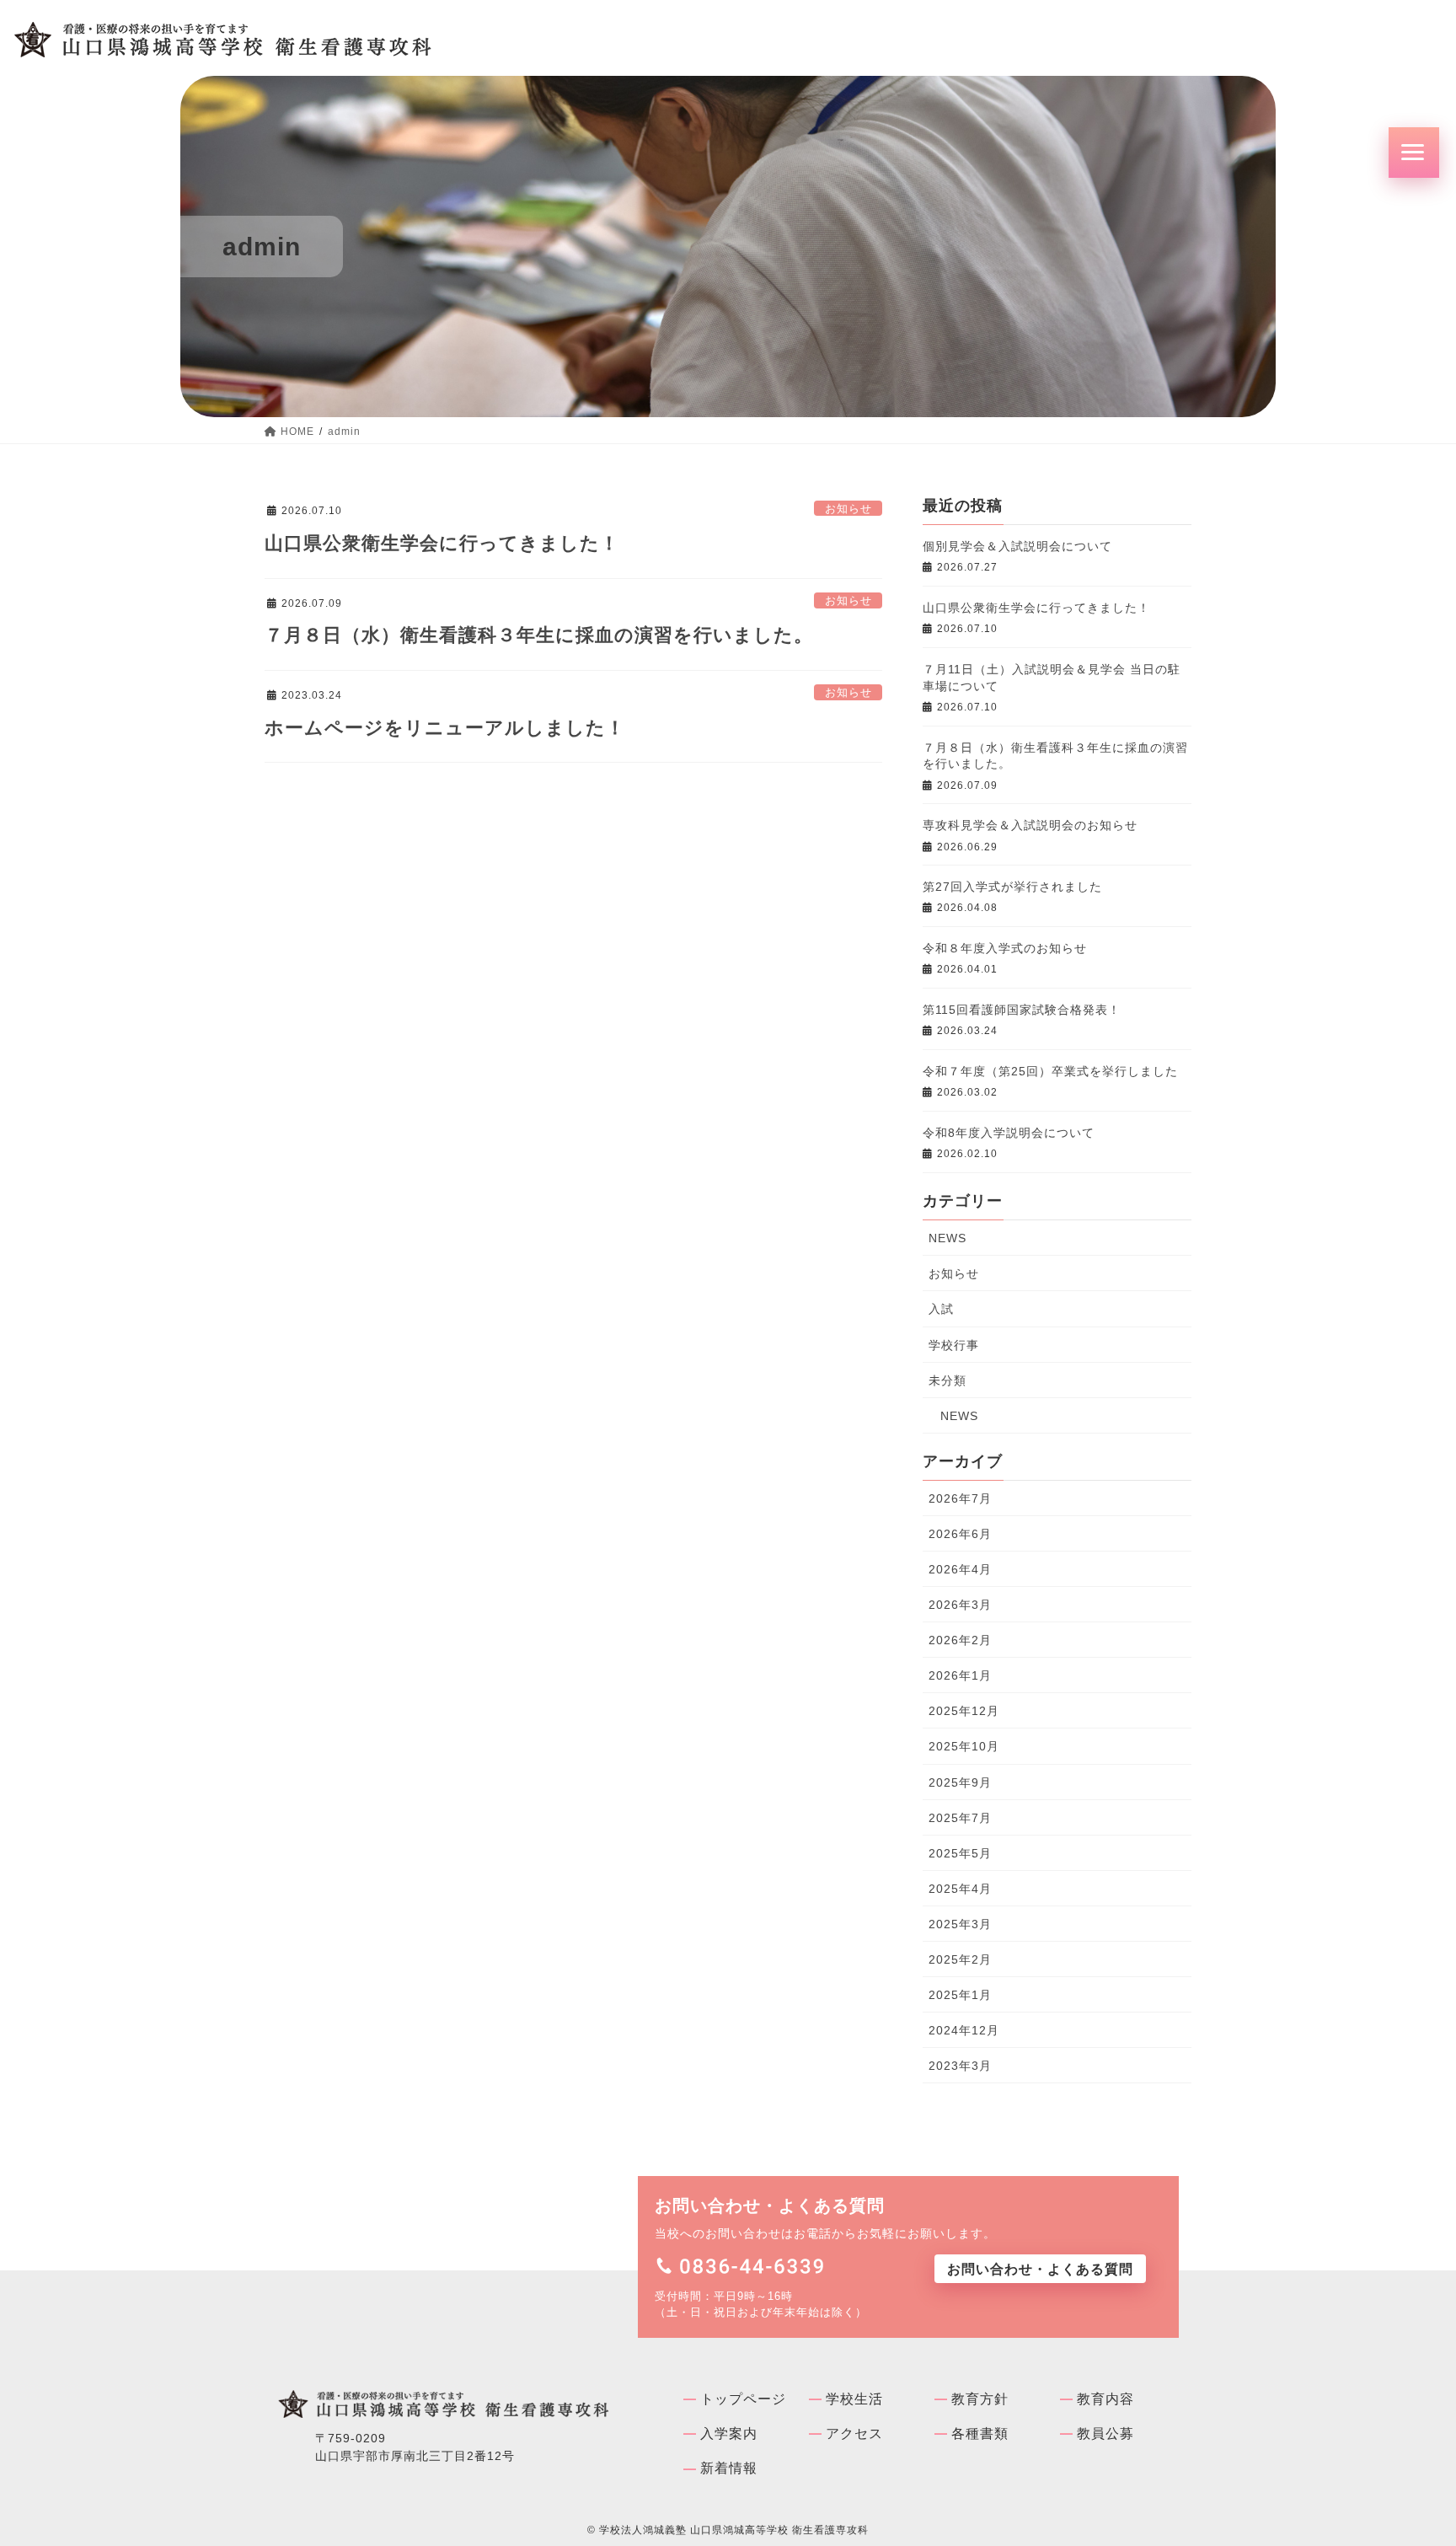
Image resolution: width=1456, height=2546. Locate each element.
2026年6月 (960, 1534)
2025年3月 (960, 1924)
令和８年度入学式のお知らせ (1005, 948)
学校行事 (954, 1345)
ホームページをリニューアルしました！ (445, 728)
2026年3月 (960, 1605)
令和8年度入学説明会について (1009, 1133)
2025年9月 (960, 1782)
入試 (941, 1309)
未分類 (947, 1380)
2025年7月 (960, 1818)
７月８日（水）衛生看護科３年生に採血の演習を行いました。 (539, 635)
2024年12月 (964, 2030)
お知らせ (848, 509)
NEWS (947, 1238)
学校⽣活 (854, 2399)
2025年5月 (960, 1853)
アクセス (854, 2433)
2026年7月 (960, 1498)
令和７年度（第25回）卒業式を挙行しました (1050, 1071)
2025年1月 (960, 1995)
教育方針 (980, 2399)
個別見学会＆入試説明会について (1017, 546)
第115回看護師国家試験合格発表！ (1022, 1010)
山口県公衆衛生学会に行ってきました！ (442, 543)
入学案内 (729, 2433)
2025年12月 (964, 1711)
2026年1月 (960, 1675)
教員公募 (1105, 2433)
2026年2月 (960, 1640)
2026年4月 (960, 1569)
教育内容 (1105, 2399)
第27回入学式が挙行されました (1012, 887)
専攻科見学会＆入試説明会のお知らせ (1030, 825)
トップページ (743, 2399)
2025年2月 (960, 1959)
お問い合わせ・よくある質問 (1040, 2269)
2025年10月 (964, 1746)
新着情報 (729, 2468)
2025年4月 (960, 1889)
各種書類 (980, 2433)
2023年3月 (960, 2066)
